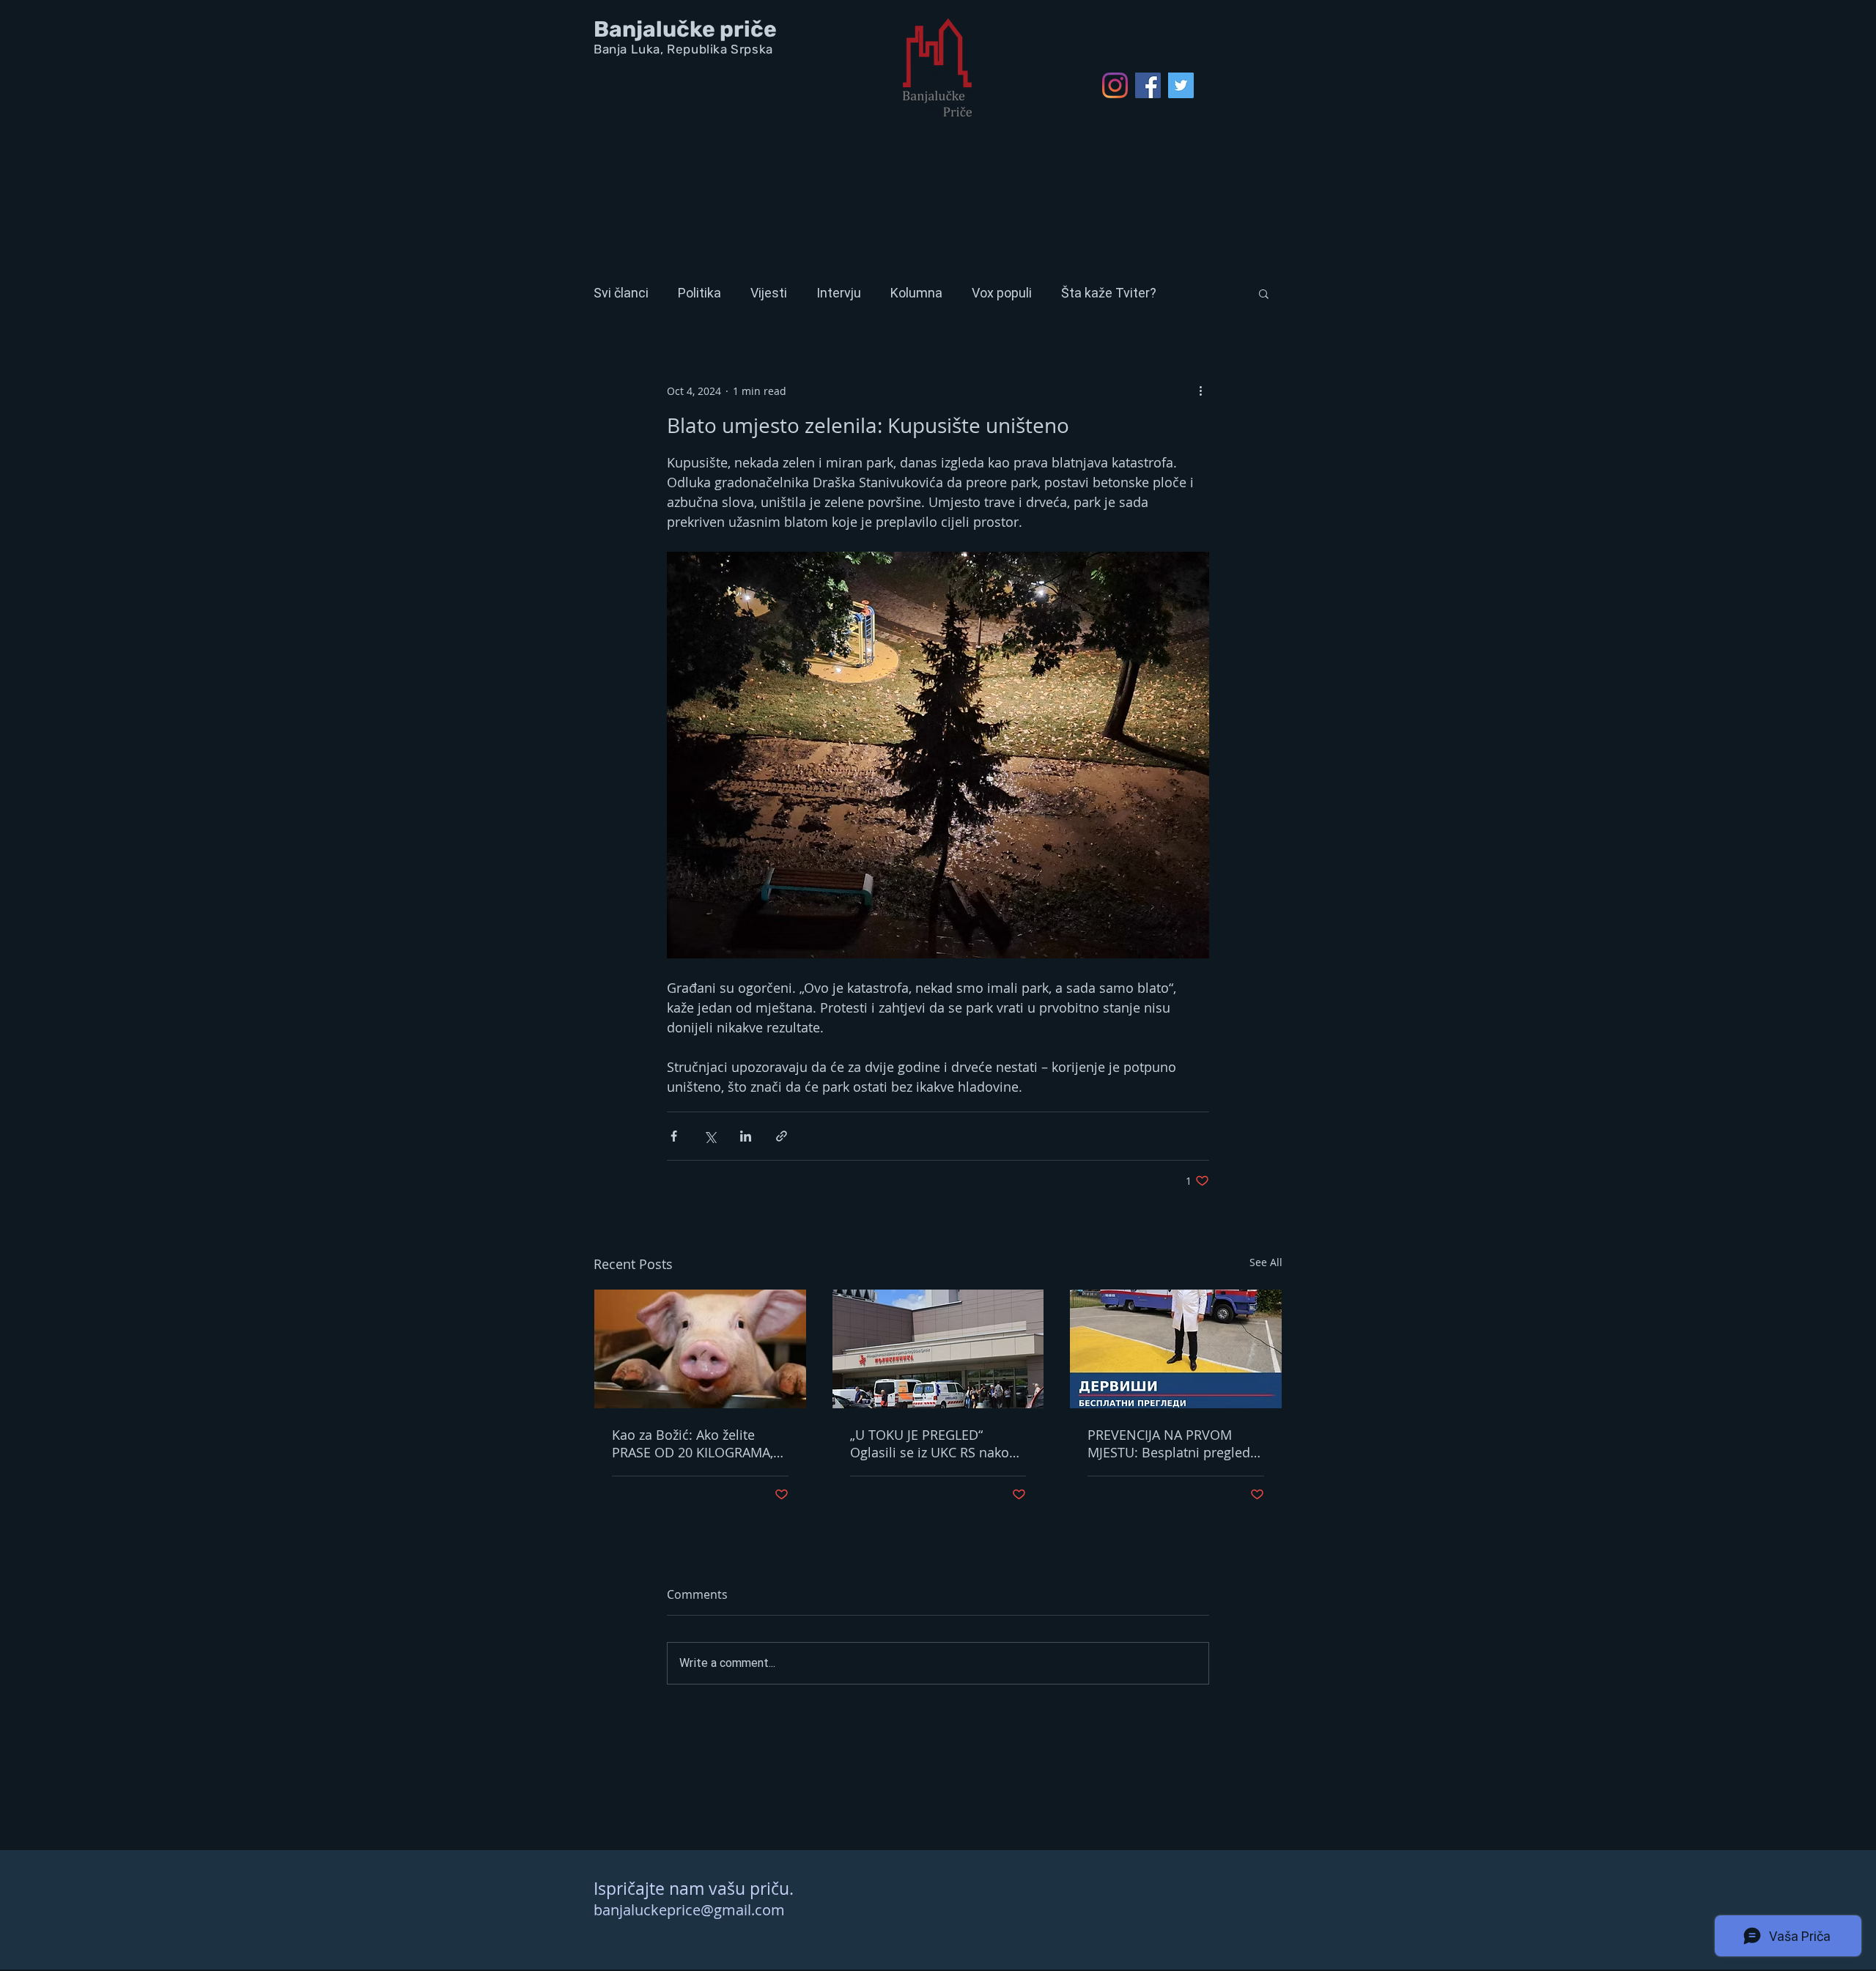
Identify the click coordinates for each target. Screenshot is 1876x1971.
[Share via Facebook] (674, 1136)
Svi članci (621, 293)
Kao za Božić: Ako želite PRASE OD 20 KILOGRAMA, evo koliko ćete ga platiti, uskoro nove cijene (693, 1443)
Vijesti (769, 293)
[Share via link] (782, 1136)
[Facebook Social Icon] (1148, 85)
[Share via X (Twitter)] (710, 1136)
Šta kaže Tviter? (1109, 293)
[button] (1264, 293)
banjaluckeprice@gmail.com (689, 1910)
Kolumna (916, 293)
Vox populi (1002, 293)
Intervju (839, 293)
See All (1266, 1262)
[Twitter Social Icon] (1181, 85)
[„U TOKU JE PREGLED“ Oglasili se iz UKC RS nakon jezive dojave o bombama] (938, 1349)
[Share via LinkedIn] (746, 1136)
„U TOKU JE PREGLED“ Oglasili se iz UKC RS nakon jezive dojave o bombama (934, 1443)
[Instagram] (1115, 85)
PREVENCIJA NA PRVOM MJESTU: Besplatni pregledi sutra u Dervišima (1171, 1443)
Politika (699, 293)
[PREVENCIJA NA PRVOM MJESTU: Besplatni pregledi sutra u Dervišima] (1176, 1349)
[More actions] (1200, 391)
